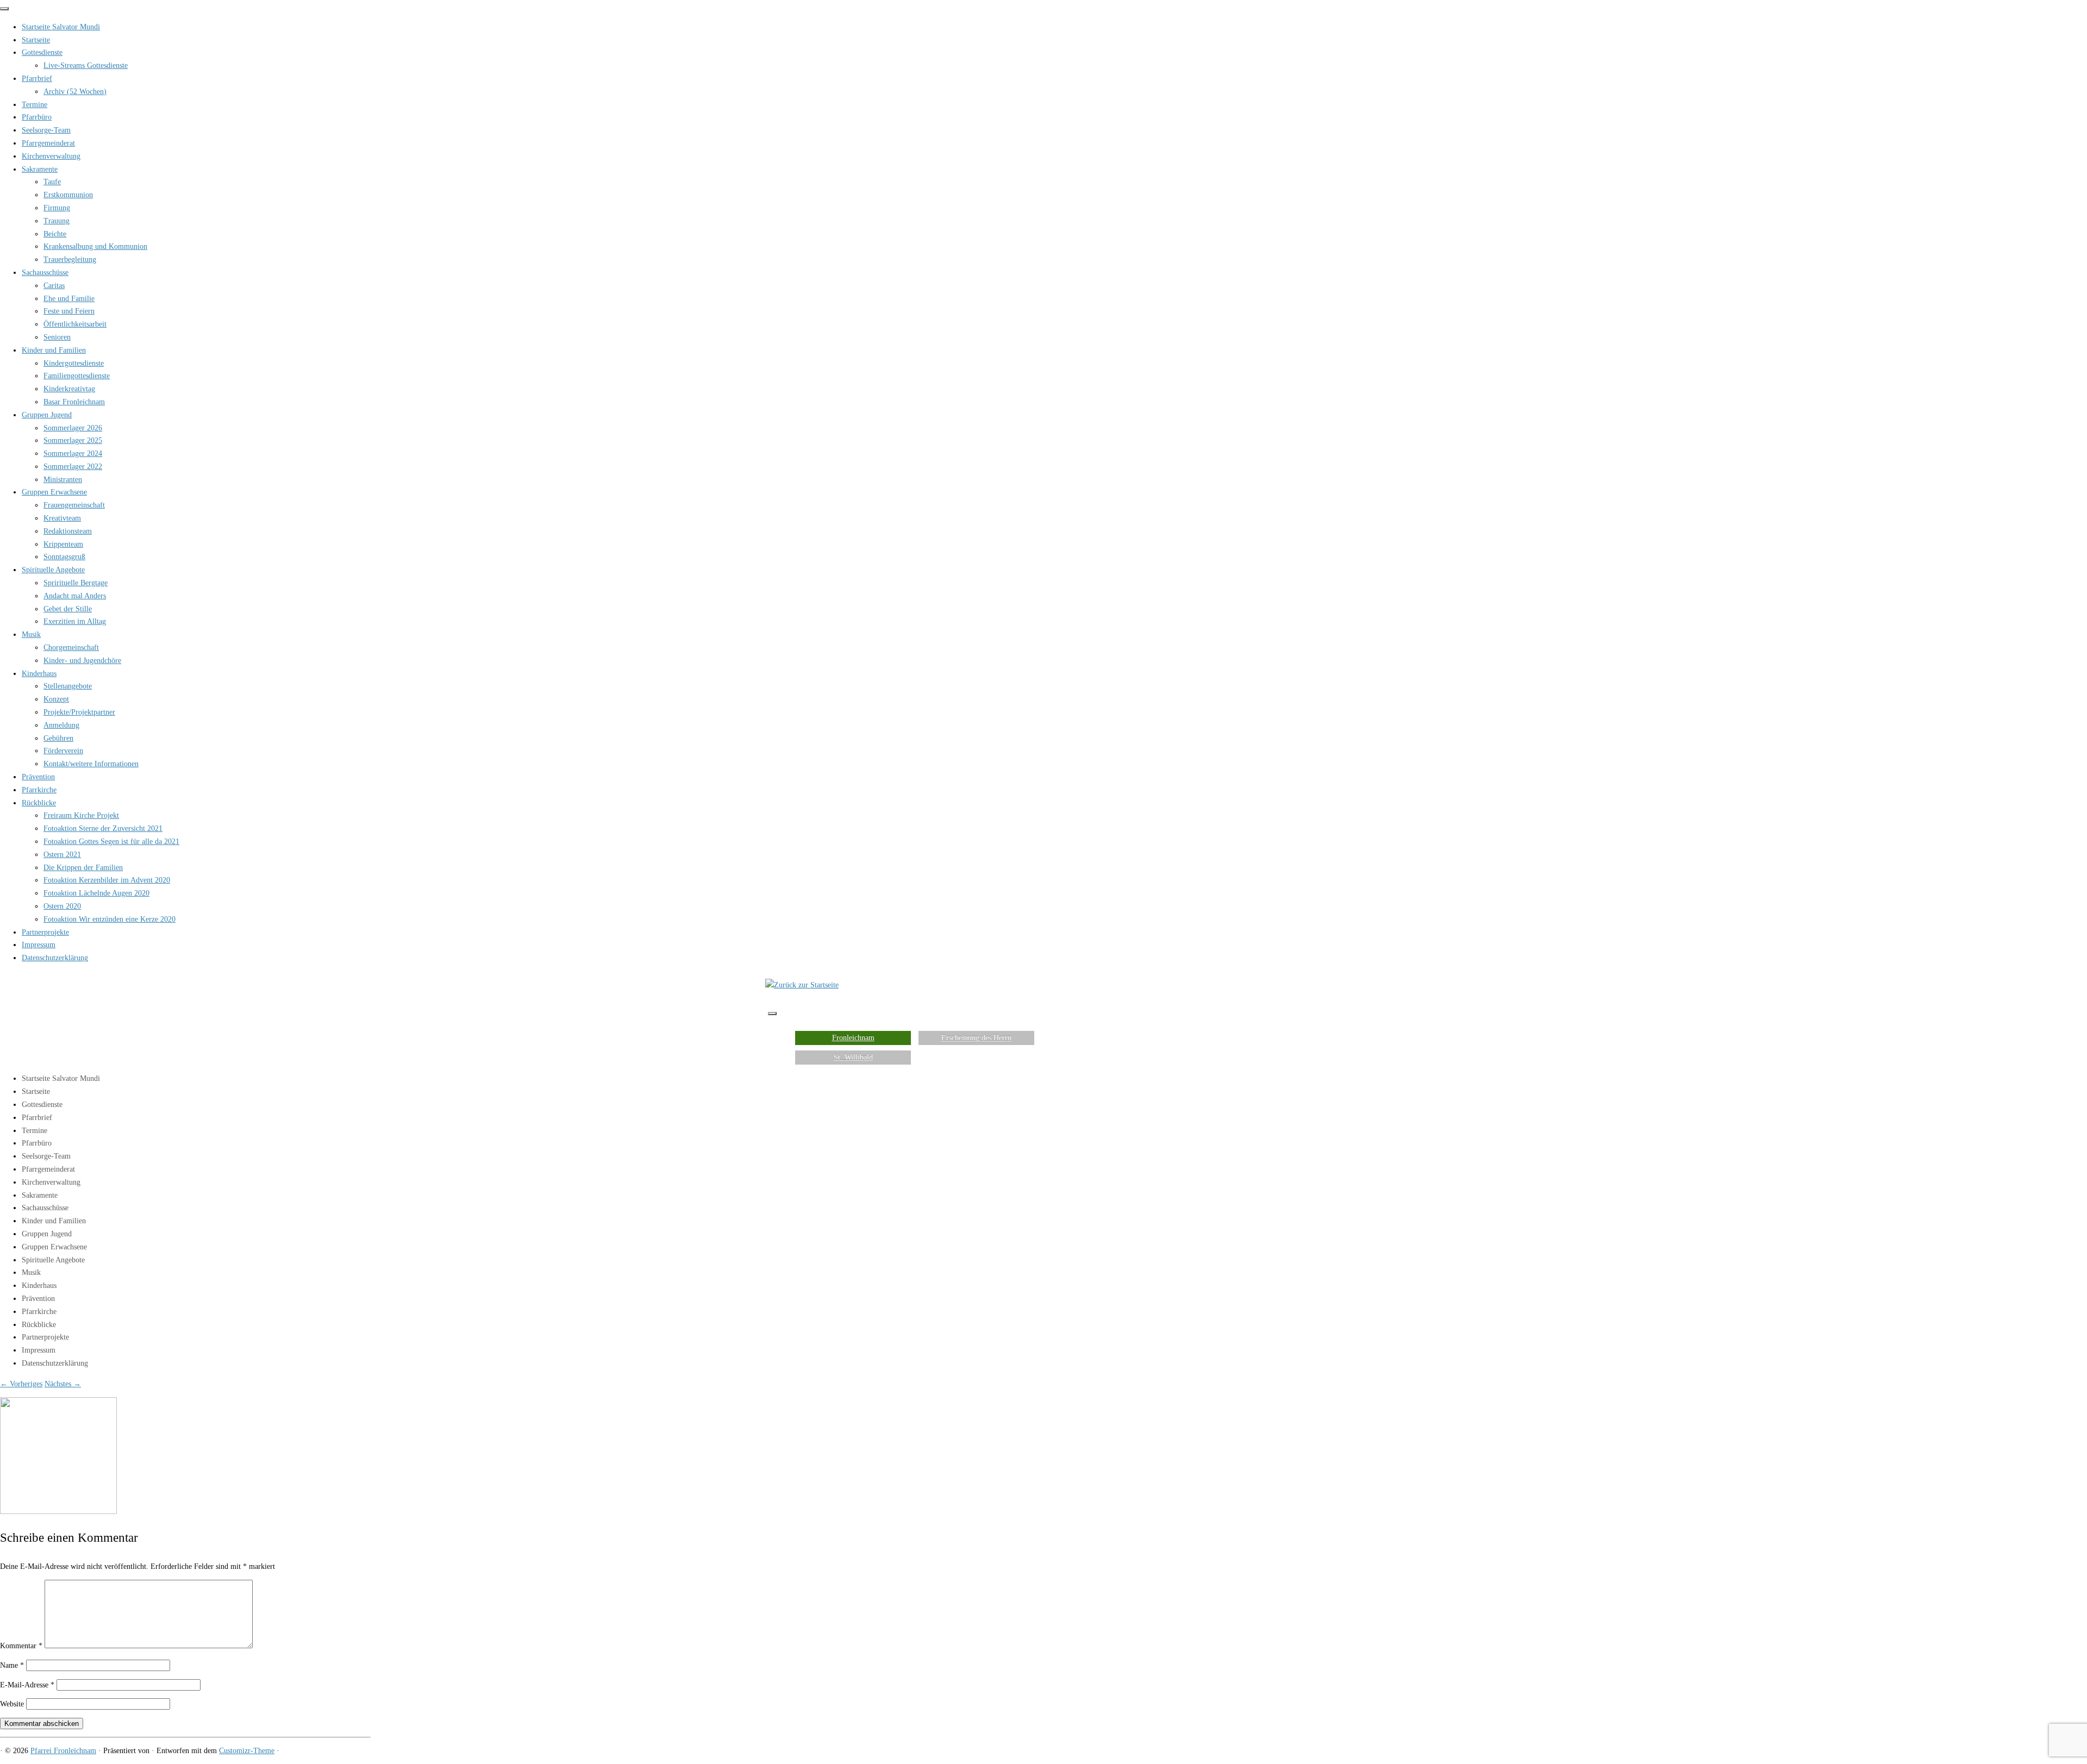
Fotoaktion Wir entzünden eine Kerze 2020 (110, 919)
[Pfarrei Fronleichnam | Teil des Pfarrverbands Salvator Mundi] (802, 985)
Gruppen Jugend (47, 415)
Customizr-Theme (247, 1751)
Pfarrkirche (39, 790)
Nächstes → (63, 1384)
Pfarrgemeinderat (48, 143)
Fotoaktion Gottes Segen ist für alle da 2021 (111, 842)
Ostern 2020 (62, 906)
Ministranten (63, 480)
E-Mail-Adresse (27, 1685)
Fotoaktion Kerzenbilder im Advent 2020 (107, 880)
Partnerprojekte (45, 932)
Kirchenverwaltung (51, 156)
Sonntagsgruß (64, 557)
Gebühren (58, 738)
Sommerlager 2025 (73, 440)
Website (12, 1704)
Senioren (57, 337)
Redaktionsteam (68, 531)
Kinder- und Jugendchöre (82, 661)
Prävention (38, 777)
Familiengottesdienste (77, 376)
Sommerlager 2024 (73, 453)
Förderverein (63, 751)
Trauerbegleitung (70, 259)
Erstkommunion (68, 195)
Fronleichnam (853, 1038)
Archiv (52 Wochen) (75, 92)
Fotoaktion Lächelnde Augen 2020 (96, 893)
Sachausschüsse (45, 273)
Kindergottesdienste (74, 363)
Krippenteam (63, 544)
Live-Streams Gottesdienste (86, 65)
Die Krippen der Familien (83, 868)
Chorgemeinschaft (71, 648)
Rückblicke (39, 803)
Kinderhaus (39, 674)
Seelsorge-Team (46, 130)
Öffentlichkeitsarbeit (75, 324)
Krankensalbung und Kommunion (95, 246)
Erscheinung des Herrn (976, 1038)
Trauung (57, 221)
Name (12, 1665)
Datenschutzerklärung (55, 958)
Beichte (55, 234)
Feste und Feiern (69, 311)
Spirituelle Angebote (53, 570)
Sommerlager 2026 (73, 428)
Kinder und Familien (54, 350)
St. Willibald (853, 1057)
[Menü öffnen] (772, 1014)
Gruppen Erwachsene (54, 492)
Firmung (57, 208)
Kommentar (21, 1646)
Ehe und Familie (69, 299)
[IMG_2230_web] (58, 1512)
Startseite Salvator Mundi (61, 27)
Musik (31, 634)
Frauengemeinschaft (74, 505)
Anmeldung (61, 725)
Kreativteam (62, 518)
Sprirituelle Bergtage (76, 583)
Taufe (52, 182)
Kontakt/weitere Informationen (91, 764)
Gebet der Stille (68, 609)
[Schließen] (4, 9)
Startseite (36, 40)
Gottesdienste (42, 52)
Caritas (54, 286)
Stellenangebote (68, 686)
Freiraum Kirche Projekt (81, 815)
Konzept (56, 699)
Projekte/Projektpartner (79, 712)
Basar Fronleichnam (74, 402)
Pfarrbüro (37, 117)
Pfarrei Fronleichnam (63, 1751)
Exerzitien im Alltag (75, 621)
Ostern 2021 (62, 855)
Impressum (39, 945)
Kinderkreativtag (69, 389)
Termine (35, 105)
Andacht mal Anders (75, 596)
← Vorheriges (21, 1384)
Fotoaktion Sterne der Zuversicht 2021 (103, 828)
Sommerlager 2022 (73, 467)
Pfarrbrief (37, 79)
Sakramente (40, 169)
